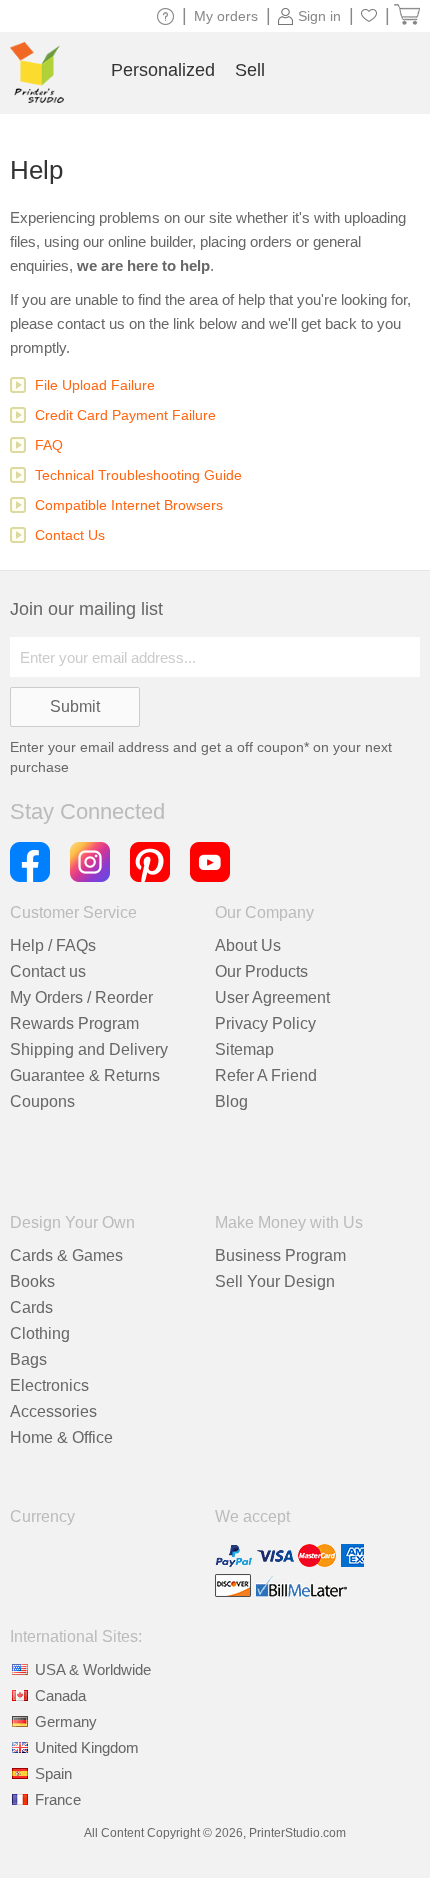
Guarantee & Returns (85, 1075)
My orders (226, 16)
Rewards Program (74, 1023)
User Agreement (272, 997)
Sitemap (244, 1049)
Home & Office (61, 1437)
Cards (31, 1307)
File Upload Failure (95, 385)
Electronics (49, 1385)
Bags (28, 1359)
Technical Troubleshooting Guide (138, 475)
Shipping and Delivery (89, 1049)
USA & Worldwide (93, 1669)
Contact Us (70, 535)
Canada (60, 1695)
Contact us (48, 971)
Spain (53, 1773)
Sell (250, 70)
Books (32, 1281)
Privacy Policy (265, 1023)
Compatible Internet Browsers (129, 505)
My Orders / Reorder (81, 997)
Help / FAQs (53, 945)
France (58, 1799)
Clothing (40, 1333)
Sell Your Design (275, 1281)
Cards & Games (66, 1255)
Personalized (163, 70)
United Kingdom (87, 1747)
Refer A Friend (266, 1075)
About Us (248, 945)
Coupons (42, 1101)
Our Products (261, 971)
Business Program (280, 1255)
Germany (66, 1721)
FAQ (49, 445)
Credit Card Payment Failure (125, 415)
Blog (231, 1101)
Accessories (53, 1411)
